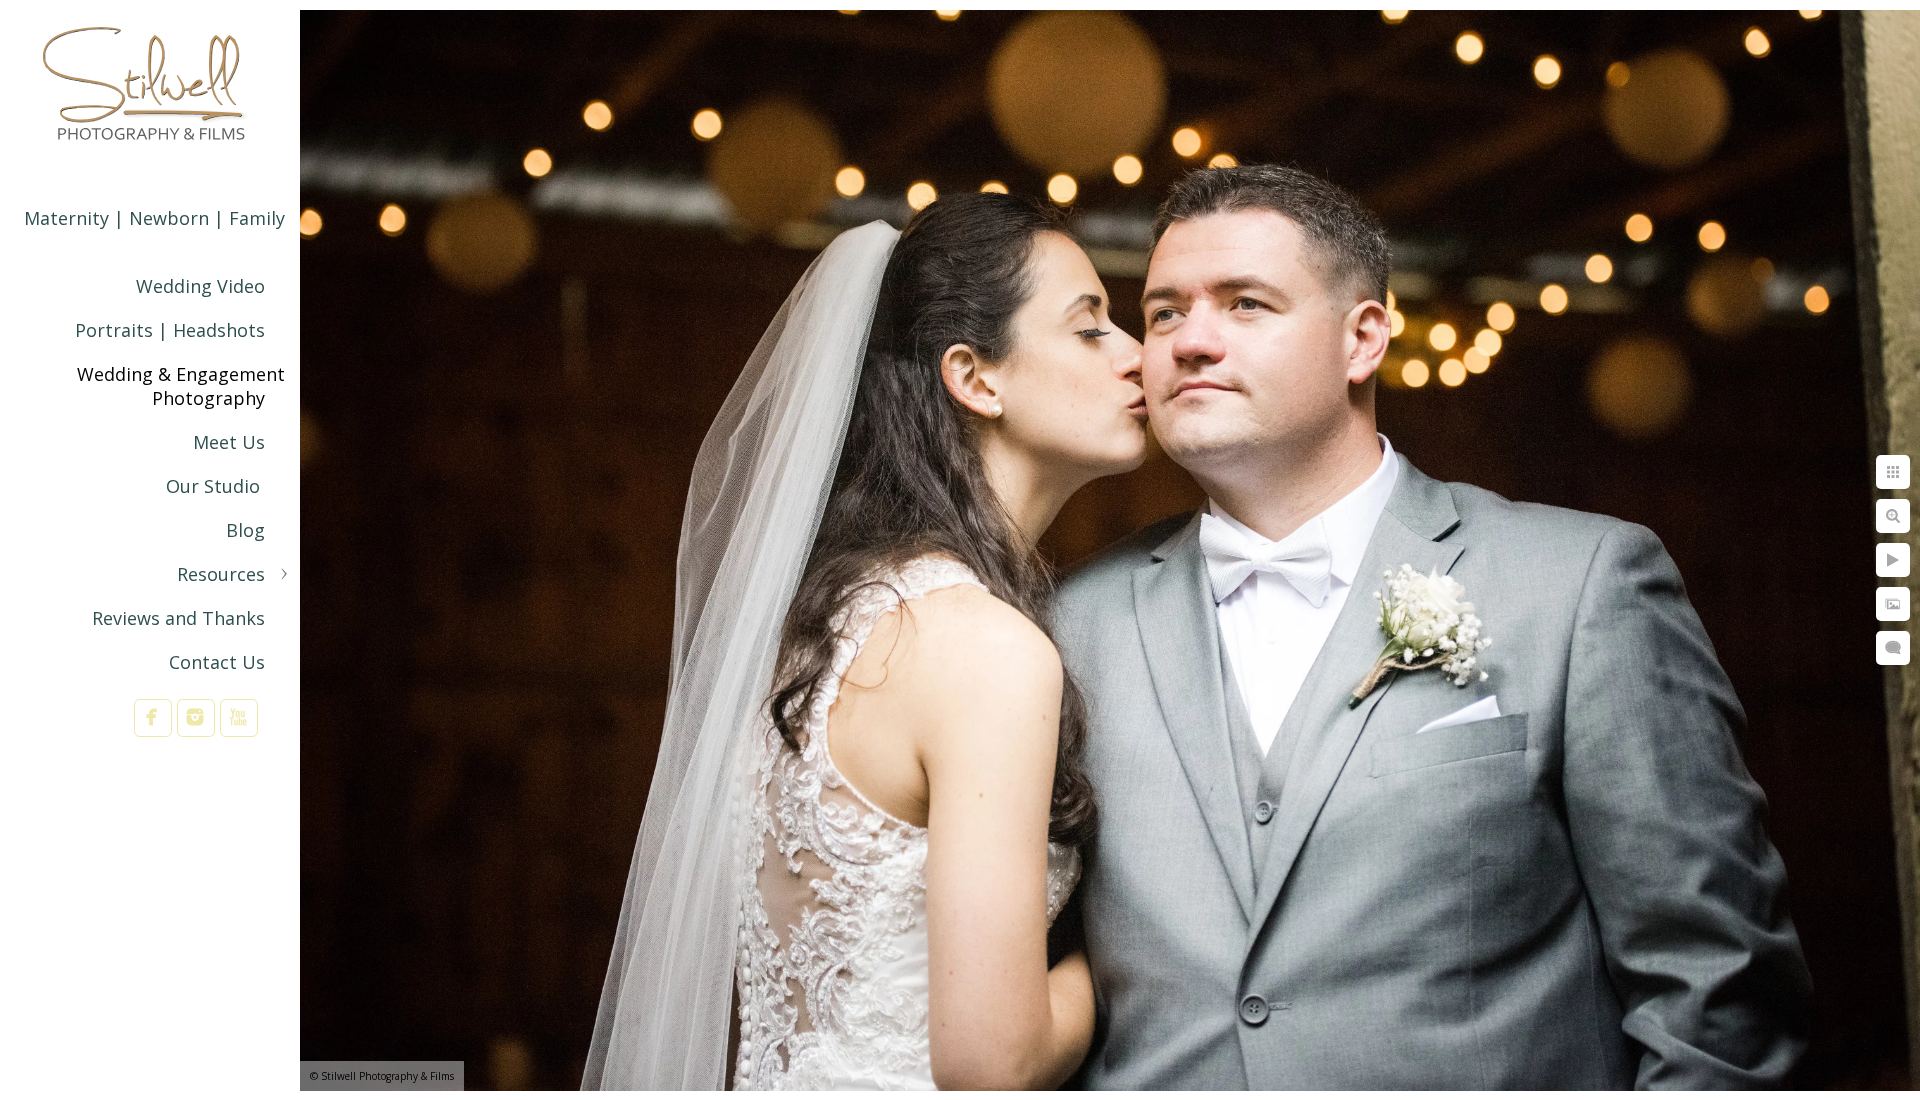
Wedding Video (200, 286)
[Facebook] (153, 717)
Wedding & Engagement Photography (181, 386)
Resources (221, 574)
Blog (245, 530)
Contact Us (217, 662)
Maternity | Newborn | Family (154, 218)
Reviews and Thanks (178, 618)
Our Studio (215, 486)
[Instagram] (196, 717)
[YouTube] (239, 717)
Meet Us (229, 442)
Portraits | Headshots (170, 330)
